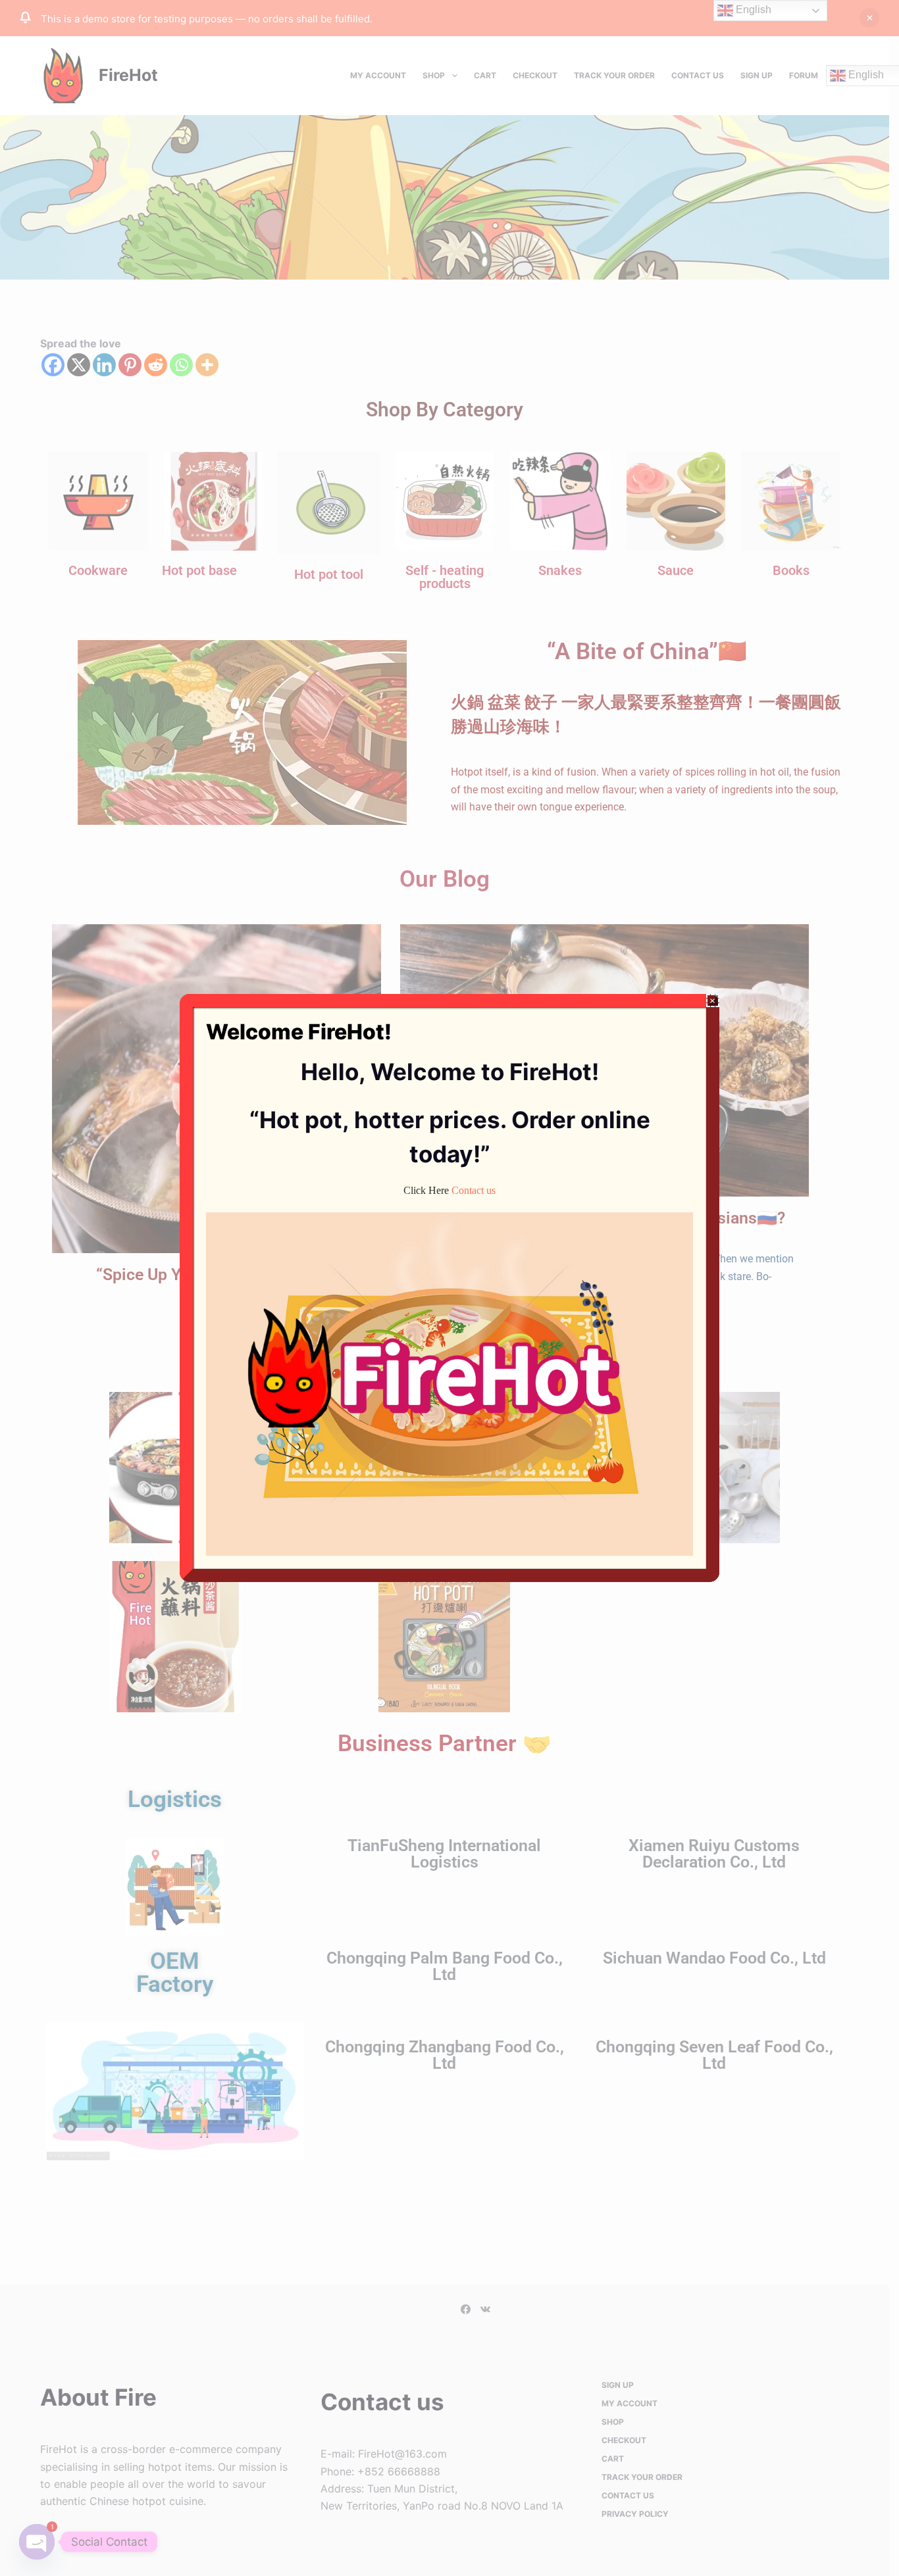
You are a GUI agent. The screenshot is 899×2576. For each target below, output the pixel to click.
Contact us (474, 1190)
